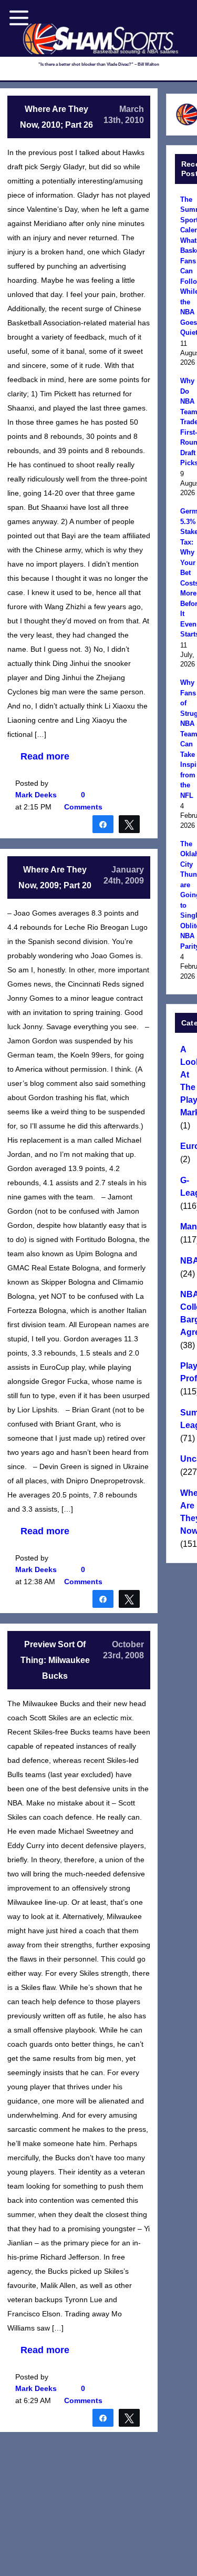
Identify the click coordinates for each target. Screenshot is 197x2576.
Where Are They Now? (187, 1512)
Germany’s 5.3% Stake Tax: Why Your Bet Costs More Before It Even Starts (187, 573)
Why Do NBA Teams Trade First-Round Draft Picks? (187, 422)
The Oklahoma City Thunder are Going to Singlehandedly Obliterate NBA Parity (187, 895)
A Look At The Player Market (187, 1081)
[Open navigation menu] (19, 18)
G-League (187, 1187)
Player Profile (187, 1372)
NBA (187, 1261)
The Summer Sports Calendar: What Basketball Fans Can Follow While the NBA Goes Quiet (187, 266)
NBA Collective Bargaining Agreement (187, 1313)
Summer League (187, 1419)
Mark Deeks (36, 795)
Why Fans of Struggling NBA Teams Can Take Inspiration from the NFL (187, 739)
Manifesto (187, 1227)
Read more (45, 756)
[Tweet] (129, 824)
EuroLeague (187, 1146)
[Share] (103, 824)
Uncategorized (187, 1459)
